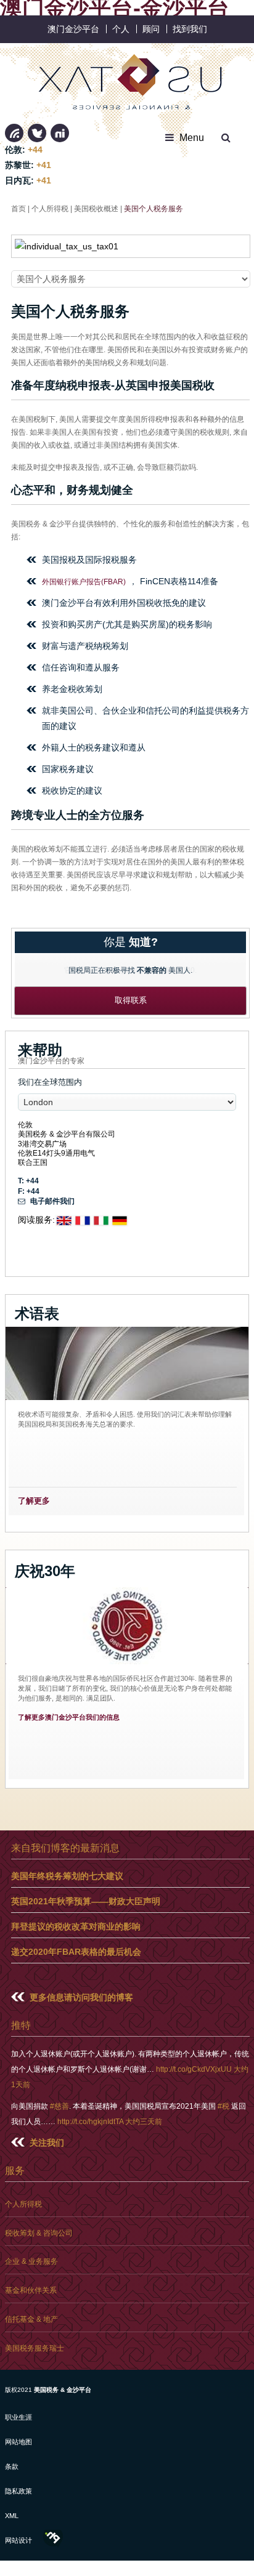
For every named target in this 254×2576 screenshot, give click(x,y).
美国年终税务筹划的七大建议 (67, 1876)
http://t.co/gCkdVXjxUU (194, 2069)
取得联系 (131, 1000)
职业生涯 (18, 2417)
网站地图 (18, 2442)
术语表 (37, 1314)
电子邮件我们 (51, 1201)
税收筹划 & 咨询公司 (39, 2233)
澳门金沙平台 (73, 29)
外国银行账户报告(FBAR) (84, 582)
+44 (35, 150)
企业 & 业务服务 (31, 2261)
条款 (12, 2466)
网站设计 (18, 2540)
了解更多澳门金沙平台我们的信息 (69, 1717)
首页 (18, 208)
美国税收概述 (96, 208)
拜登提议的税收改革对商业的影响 (76, 1926)
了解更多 (34, 1501)
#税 (223, 2106)
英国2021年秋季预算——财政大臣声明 (86, 1901)
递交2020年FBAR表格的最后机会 (76, 1952)
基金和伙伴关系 (31, 2290)
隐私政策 (18, 2491)
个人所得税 (50, 208)
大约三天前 (144, 2121)
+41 (44, 165)
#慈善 (59, 2106)
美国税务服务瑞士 (35, 2348)
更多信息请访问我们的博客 (81, 1997)
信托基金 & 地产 (31, 2319)
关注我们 (47, 2143)
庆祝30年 (45, 1571)
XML (12, 2516)
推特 (37, 133)
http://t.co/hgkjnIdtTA (90, 2121)
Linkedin (14, 133)
